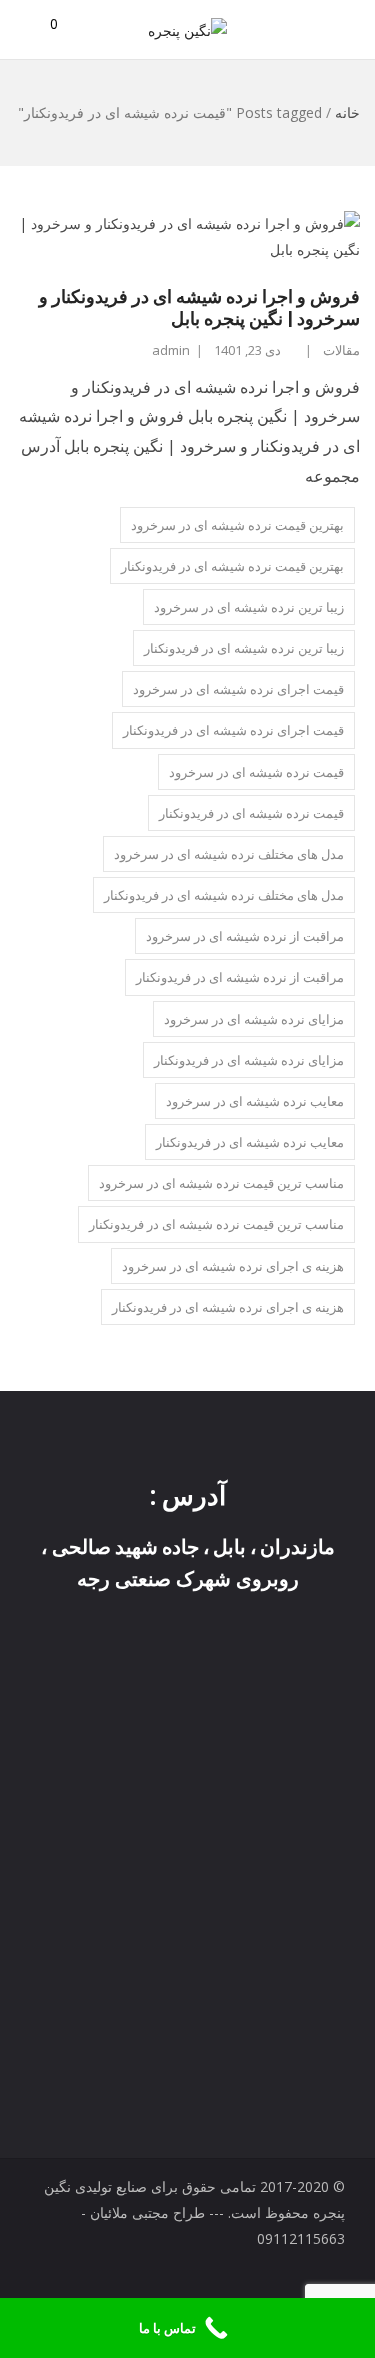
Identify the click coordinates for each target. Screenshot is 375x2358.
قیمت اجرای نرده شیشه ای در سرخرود (238, 689)
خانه (347, 112)
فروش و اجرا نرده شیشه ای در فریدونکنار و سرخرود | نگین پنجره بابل (199, 307)
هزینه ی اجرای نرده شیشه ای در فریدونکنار (228, 1307)
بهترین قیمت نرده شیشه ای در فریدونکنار (232, 566)
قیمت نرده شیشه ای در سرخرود (256, 772)
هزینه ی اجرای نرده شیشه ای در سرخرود (233, 1266)
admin (171, 350)
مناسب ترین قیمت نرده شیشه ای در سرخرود (221, 1183)
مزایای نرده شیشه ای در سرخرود (254, 1019)
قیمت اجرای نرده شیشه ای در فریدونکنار (233, 730)
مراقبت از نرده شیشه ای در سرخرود (245, 936)
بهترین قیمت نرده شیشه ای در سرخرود (237, 525)
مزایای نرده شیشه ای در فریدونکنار (249, 1060)
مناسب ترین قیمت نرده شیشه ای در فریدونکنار (216, 1224)
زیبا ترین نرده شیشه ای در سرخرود (249, 607)
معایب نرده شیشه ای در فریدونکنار (250, 1142)
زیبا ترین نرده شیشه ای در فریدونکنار (244, 648)
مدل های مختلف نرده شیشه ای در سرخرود (229, 854)
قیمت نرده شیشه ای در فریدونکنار (251, 813)
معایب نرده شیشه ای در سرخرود (255, 1101)
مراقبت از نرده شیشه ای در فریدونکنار (240, 977)
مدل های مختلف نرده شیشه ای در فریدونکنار (224, 895)
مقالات (341, 350)
